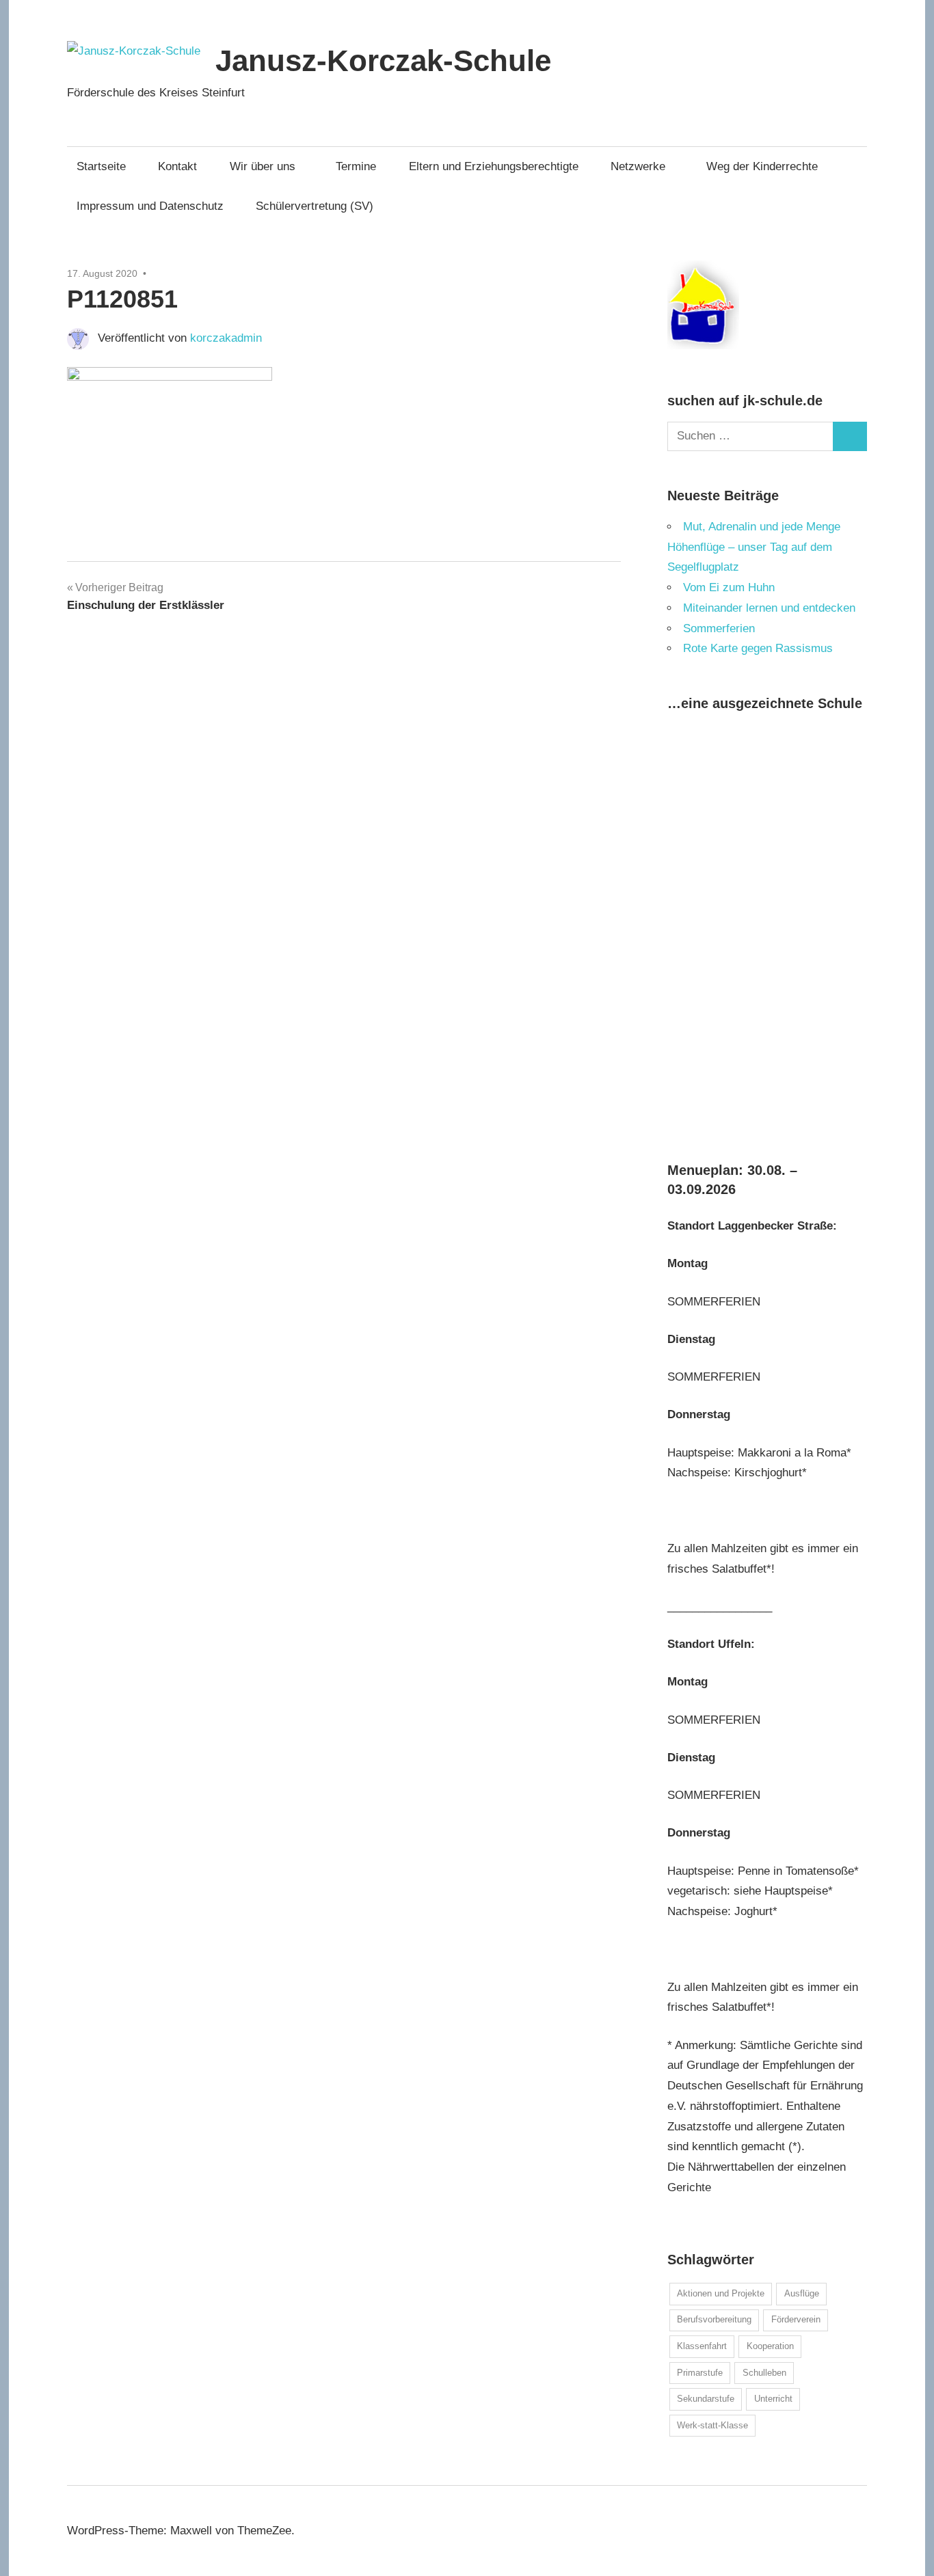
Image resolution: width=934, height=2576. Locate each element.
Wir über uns (263, 166)
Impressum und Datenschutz (150, 206)
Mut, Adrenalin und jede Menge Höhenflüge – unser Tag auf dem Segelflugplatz (754, 547)
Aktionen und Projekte (721, 2293)
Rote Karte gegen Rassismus (758, 648)
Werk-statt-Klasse (712, 2425)
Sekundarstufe (706, 2399)
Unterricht (773, 2399)
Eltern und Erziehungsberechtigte (494, 166)
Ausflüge (802, 2293)
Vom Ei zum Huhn (729, 587)
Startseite (101, 166)
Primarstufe (700, 2373)
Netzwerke (638, 166)
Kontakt (177, 166)
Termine (356, 166)
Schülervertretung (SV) (315, 206)
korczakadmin (226, 338)
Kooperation (770, 2346)
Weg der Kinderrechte (762, 166)
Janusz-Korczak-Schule (383, 60)
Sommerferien (719, 628)
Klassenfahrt (702, 2346)
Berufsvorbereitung (714, 2319)
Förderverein (796, 2319)
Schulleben (764, 2373)
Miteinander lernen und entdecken (769, 608)
